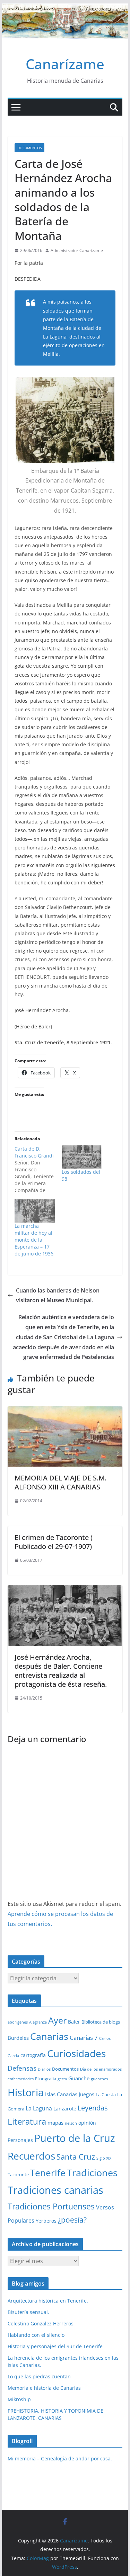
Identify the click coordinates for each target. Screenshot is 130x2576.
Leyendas (93, 2108)
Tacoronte (18, 2174)
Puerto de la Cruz (75, 2138)
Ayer (57, 2020)
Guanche (79, 2078)
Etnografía (46, 2079)
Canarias (49, 2036)
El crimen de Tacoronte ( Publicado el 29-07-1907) (54, 1542)
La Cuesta (106, 2095)
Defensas (22, 2068)
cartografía (33, 2055)
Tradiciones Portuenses (51, 2206)
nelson (71, 2123)
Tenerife (48, 2173)
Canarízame (65, 64)
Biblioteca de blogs (101, 2022)
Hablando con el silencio (36, 2335)
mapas (55, 2123)
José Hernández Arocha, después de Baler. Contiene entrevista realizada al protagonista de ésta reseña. (61, 1671)
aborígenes (18, 2022)
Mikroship (19, 2399)
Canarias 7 (84, 2038)
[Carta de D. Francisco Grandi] (38, 1170)
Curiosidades (76, 2053)
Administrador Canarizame (77, 250)
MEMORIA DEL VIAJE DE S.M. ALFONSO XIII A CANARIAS (60, 1482)
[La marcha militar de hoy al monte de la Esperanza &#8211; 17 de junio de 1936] (35, 1211)
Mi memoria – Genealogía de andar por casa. (60, 2458)
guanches (99, 2079)
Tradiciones (92, 2173)
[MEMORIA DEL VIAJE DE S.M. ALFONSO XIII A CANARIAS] (65, 1411)
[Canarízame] (65, 8)
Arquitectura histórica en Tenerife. (48, 2301)
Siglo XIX (104, 2158)
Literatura (27, 2121)
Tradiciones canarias (55, 2190)
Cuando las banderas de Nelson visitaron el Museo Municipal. (58, 1295)
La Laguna (39, 2108)
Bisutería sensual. (28, 2312)
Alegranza (38, 2022)
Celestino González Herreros (41, 2323)
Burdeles (18, 2038)
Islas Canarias (61, 2094)
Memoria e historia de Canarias (44, 2388)
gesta (62, 2079)
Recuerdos (31, 2156)
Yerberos (46, 2221)
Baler (74, 2022)
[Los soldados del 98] (82, 1157)
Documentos (29, 148)
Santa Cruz (76, 2157)
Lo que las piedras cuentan (39, 2376)
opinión (87, 2123)
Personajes (20, 2140)
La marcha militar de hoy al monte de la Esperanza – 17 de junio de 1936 (34, 1240)
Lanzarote (65, 2109)
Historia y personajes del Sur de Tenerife (55, 2346)
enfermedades (21, 2079)
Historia (26, 2092)
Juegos (86, 2094)
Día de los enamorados (101, 2069)
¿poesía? (72, 2220)
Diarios (44, 2069)
